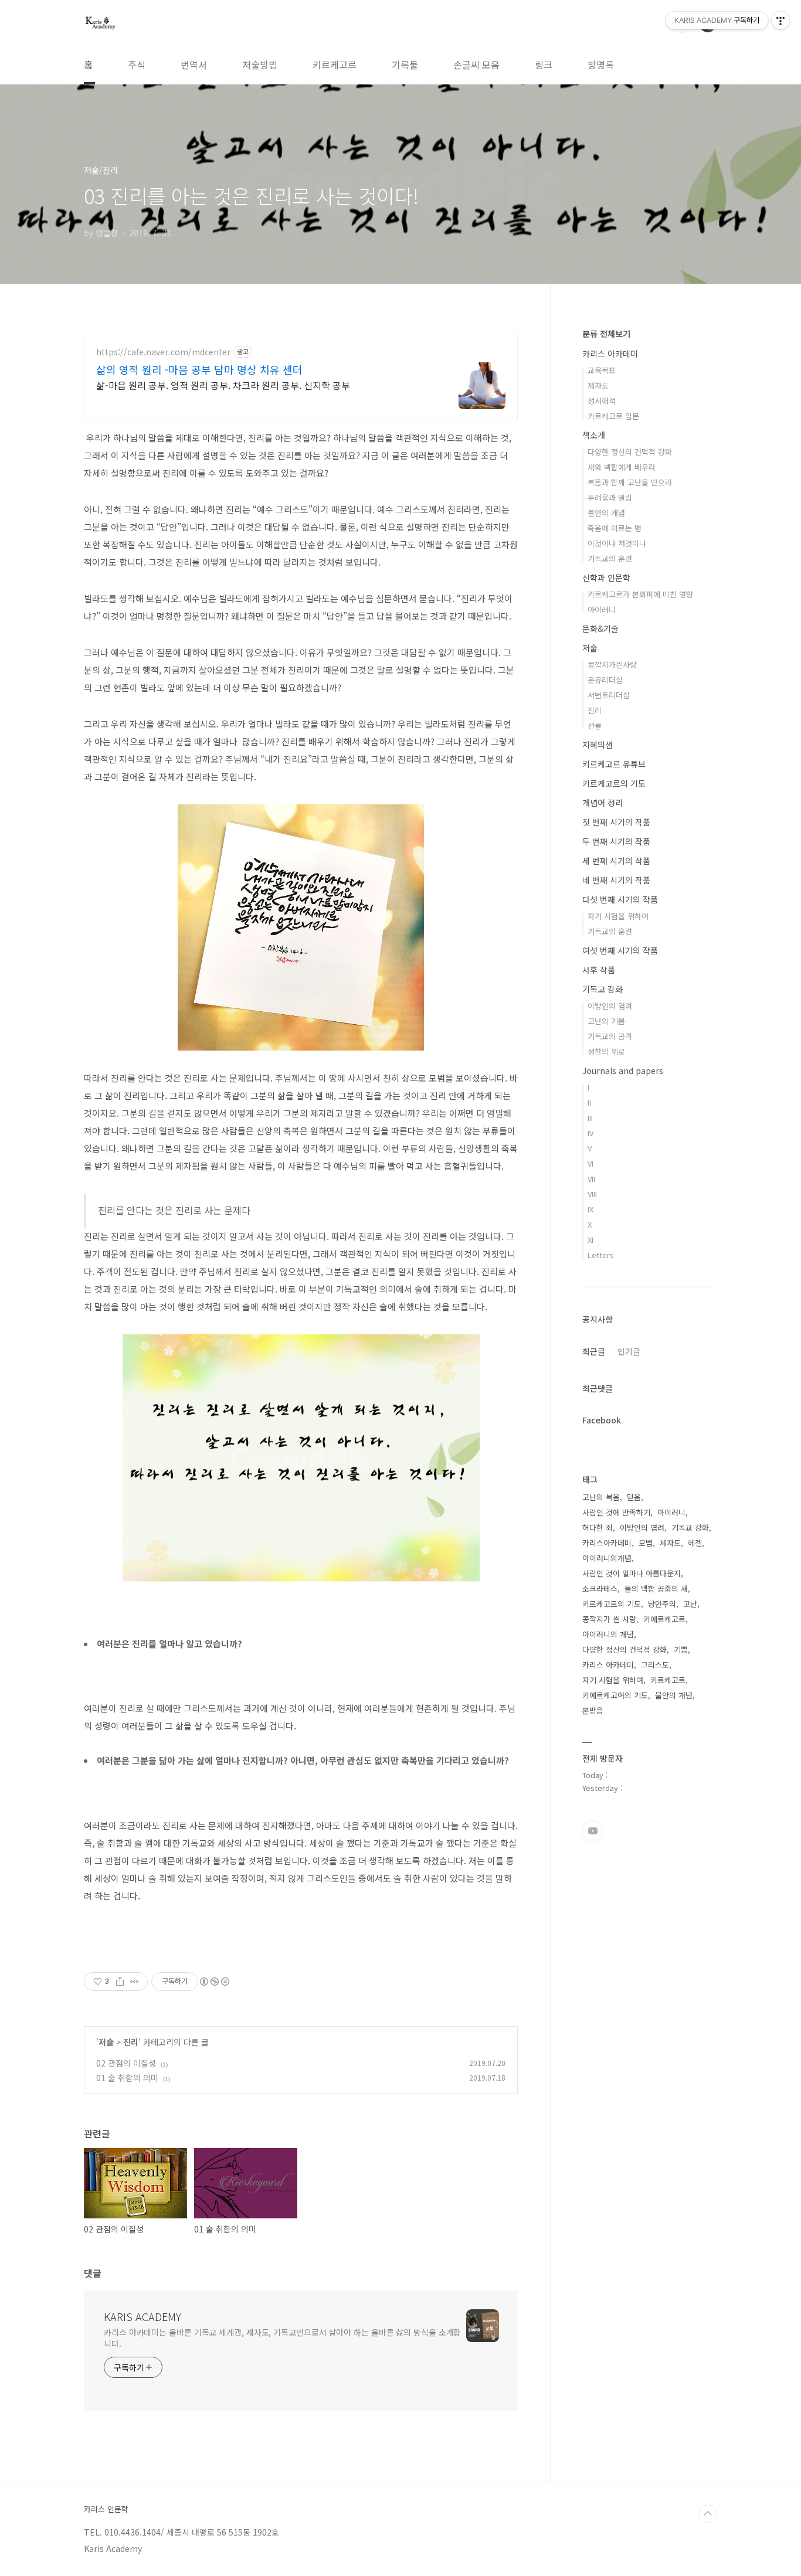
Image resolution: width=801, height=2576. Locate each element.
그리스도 (655, 1665)
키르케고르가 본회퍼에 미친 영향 (640, 594)
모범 (646, 1543)
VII (591, 1179)
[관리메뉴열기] (780, 21)
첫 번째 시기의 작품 (616, 822)
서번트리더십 (609, 695)
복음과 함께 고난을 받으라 (630, 482)
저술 (106, 2042)
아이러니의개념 (607, 1558)
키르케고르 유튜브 (614, 764)
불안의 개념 (606, 513)
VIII (592, 1194)
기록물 (405, 64)
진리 (131, 2042)
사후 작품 (599, 970)
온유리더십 (605, 680)
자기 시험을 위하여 (618, 916)
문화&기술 (600, 628)
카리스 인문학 (106, 2509)
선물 (595, 725)
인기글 (629, 1351)
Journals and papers (623, 1070)
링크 (544, 64)
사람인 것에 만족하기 (616, 1512)
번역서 (194, 64)
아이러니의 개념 (608, 1634)
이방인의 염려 (610, 1006)
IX (590, 1209)
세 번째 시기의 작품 (616, 861)
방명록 (601, 64)
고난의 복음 (601, 1497)
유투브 (593, 1831)
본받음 (593, 1710)
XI (590, 1240)
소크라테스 (600, 1588)
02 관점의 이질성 (126, 2063)
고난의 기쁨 (606, 1021)
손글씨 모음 (476, 64)
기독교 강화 (603, 989)
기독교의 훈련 (610, 558)
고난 (690, 1604)
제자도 (598, 385)
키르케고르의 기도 (614, 783)
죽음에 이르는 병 (615, 528)
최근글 (594, 1351)
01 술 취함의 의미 (127, 2078)
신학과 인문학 (606, 577)
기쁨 (681, 1649)
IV (590, 1133)
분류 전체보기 (606, 334)
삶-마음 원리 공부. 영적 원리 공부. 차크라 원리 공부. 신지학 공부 (223, 385)
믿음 (634, 1497)
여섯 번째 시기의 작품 (620, 950)
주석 (137, 64)
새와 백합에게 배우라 (622, 467)
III (590, 1118)
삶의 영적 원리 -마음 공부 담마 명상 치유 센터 (199, 369)
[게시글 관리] (135, 1982)
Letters (601, 1255)
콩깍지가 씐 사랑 (609, 1619)
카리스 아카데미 (610, 354)
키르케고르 (335, 64)
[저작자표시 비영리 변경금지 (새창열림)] (214, 1982)
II (589, 1102)
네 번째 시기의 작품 (616, 880)
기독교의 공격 (610, 1036)
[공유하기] (120, 1982)
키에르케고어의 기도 (615, 1695)
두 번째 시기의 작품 (616, 841)
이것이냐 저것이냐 (617, 543)
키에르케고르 (664, 1619)
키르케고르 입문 (613, 416)
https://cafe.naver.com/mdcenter (163, 352)
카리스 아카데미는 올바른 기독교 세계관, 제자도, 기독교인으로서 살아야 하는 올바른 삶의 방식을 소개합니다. (282, 2338)
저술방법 (260, 64)
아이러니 (602, 609)
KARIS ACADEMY (142, 2316)
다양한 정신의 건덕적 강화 (630, 452)
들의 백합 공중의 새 (656, 1588)
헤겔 (695, 1543)
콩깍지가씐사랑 (612, 665)
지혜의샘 (598, 745)
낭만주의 (662, 1604)
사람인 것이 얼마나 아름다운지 (632, 1573)
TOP (708, 2514)
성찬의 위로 (606, 1051)
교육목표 (602, 370)
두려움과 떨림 (610, 497)
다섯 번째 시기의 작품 (620, 899)
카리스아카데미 (607, 1543)
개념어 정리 (603, 803)
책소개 (594, 435)
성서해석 (602, 401)
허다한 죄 (598, 1527)
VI (590, 1163)
